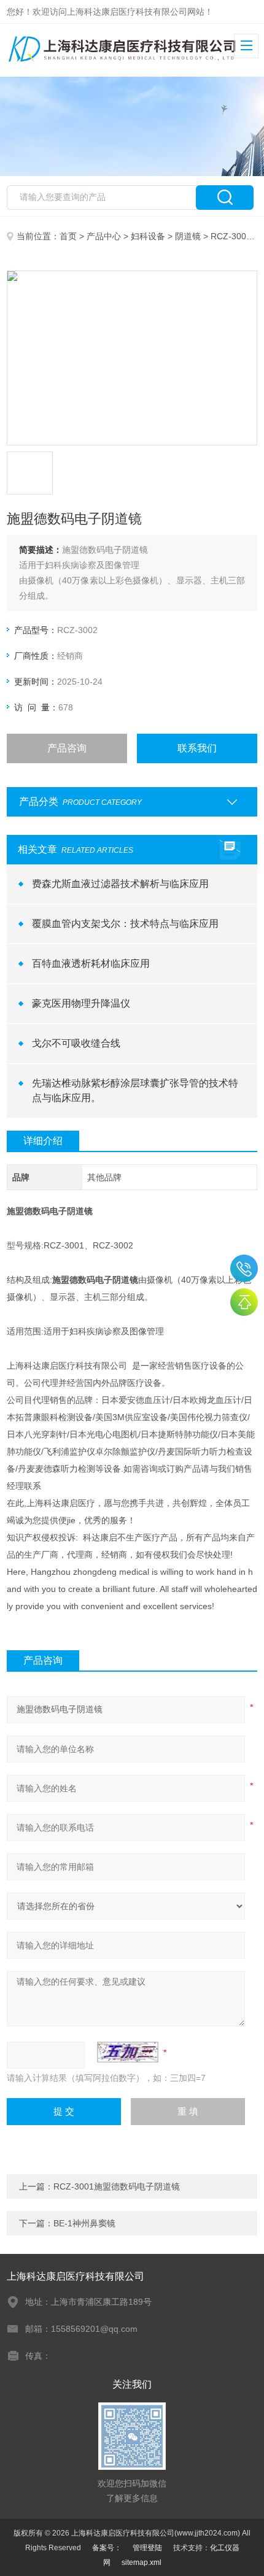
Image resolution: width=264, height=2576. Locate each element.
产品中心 (104, 236)
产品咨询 (67, 748)
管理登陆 (147, 2548)
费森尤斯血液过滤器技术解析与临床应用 (120, 884)
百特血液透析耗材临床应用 (91, 963)
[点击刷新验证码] (128, 2052)
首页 (68, 236)
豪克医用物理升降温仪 (81, 1003)
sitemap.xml (142, 2563)
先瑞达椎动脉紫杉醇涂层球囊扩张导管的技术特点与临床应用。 (135, 1090)
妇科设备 (148, 236)
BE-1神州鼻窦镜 (84, 2223)
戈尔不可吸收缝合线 (76, 1043)
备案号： (107, 2548)
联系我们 (197, 748)
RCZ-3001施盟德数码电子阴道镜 (117, 2186)
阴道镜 (188, 236)
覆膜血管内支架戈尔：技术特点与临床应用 (125, 924)
